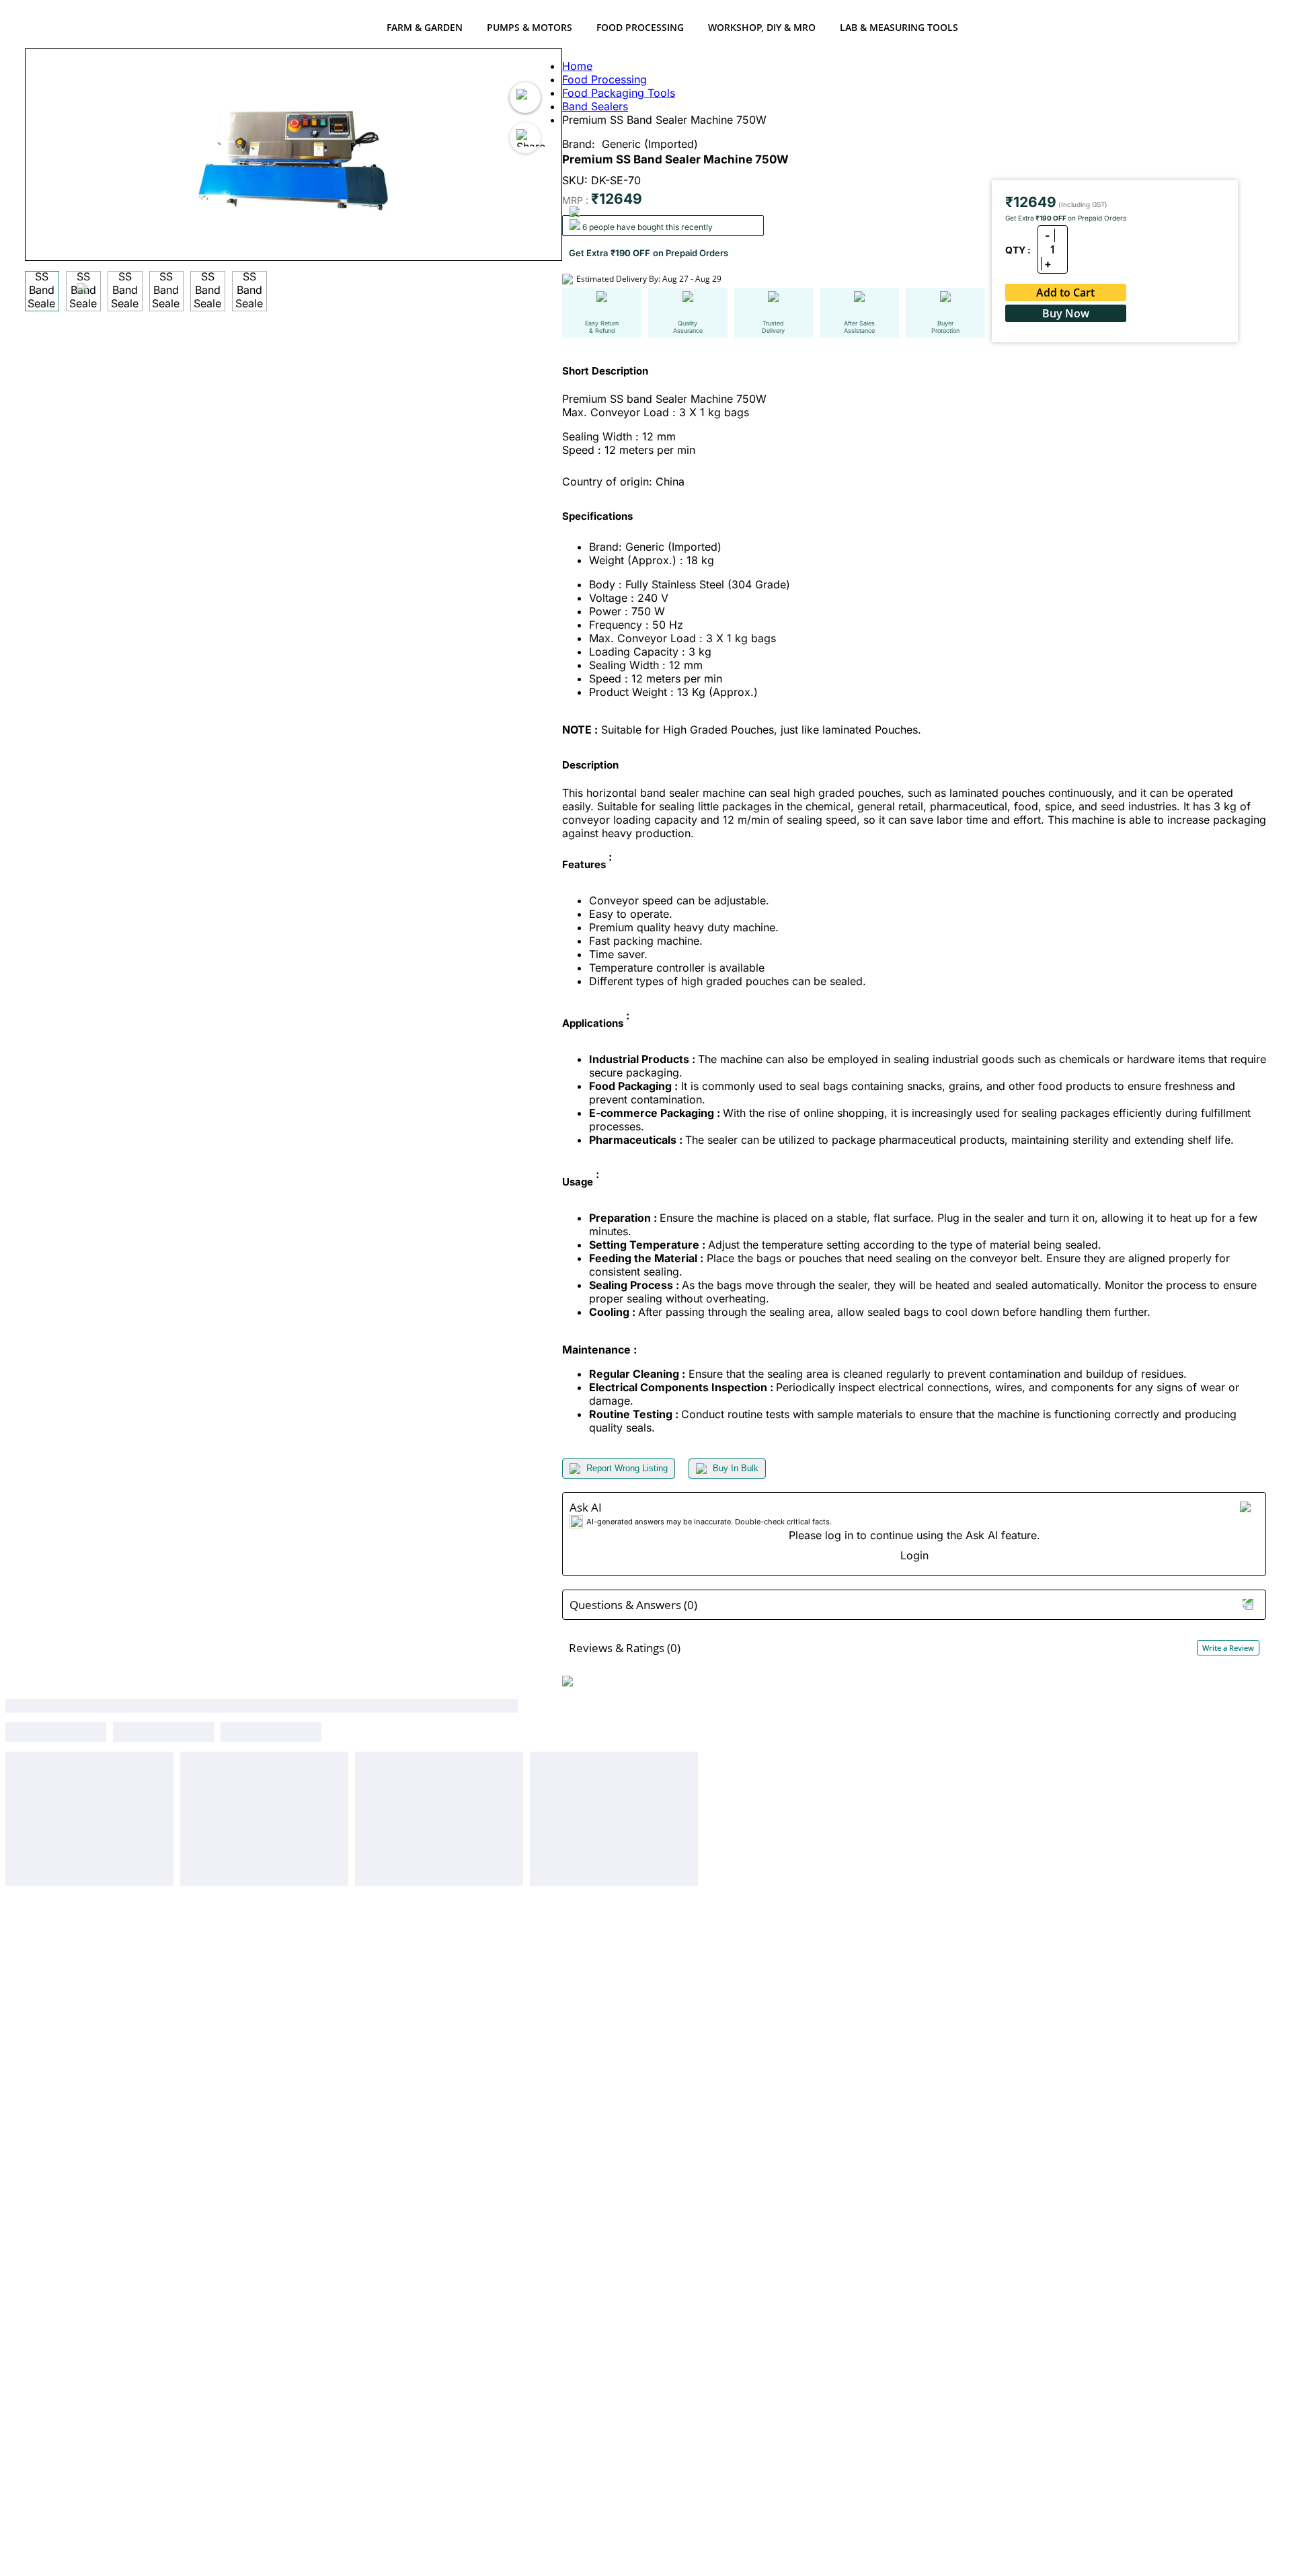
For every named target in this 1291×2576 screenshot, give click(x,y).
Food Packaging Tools (619, 93)
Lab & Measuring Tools (899, 27)
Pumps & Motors (530, 27)
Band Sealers (595, 106)
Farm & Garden (425, 27)
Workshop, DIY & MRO (762, 27)
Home (577, 66)
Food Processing (640, 27)
